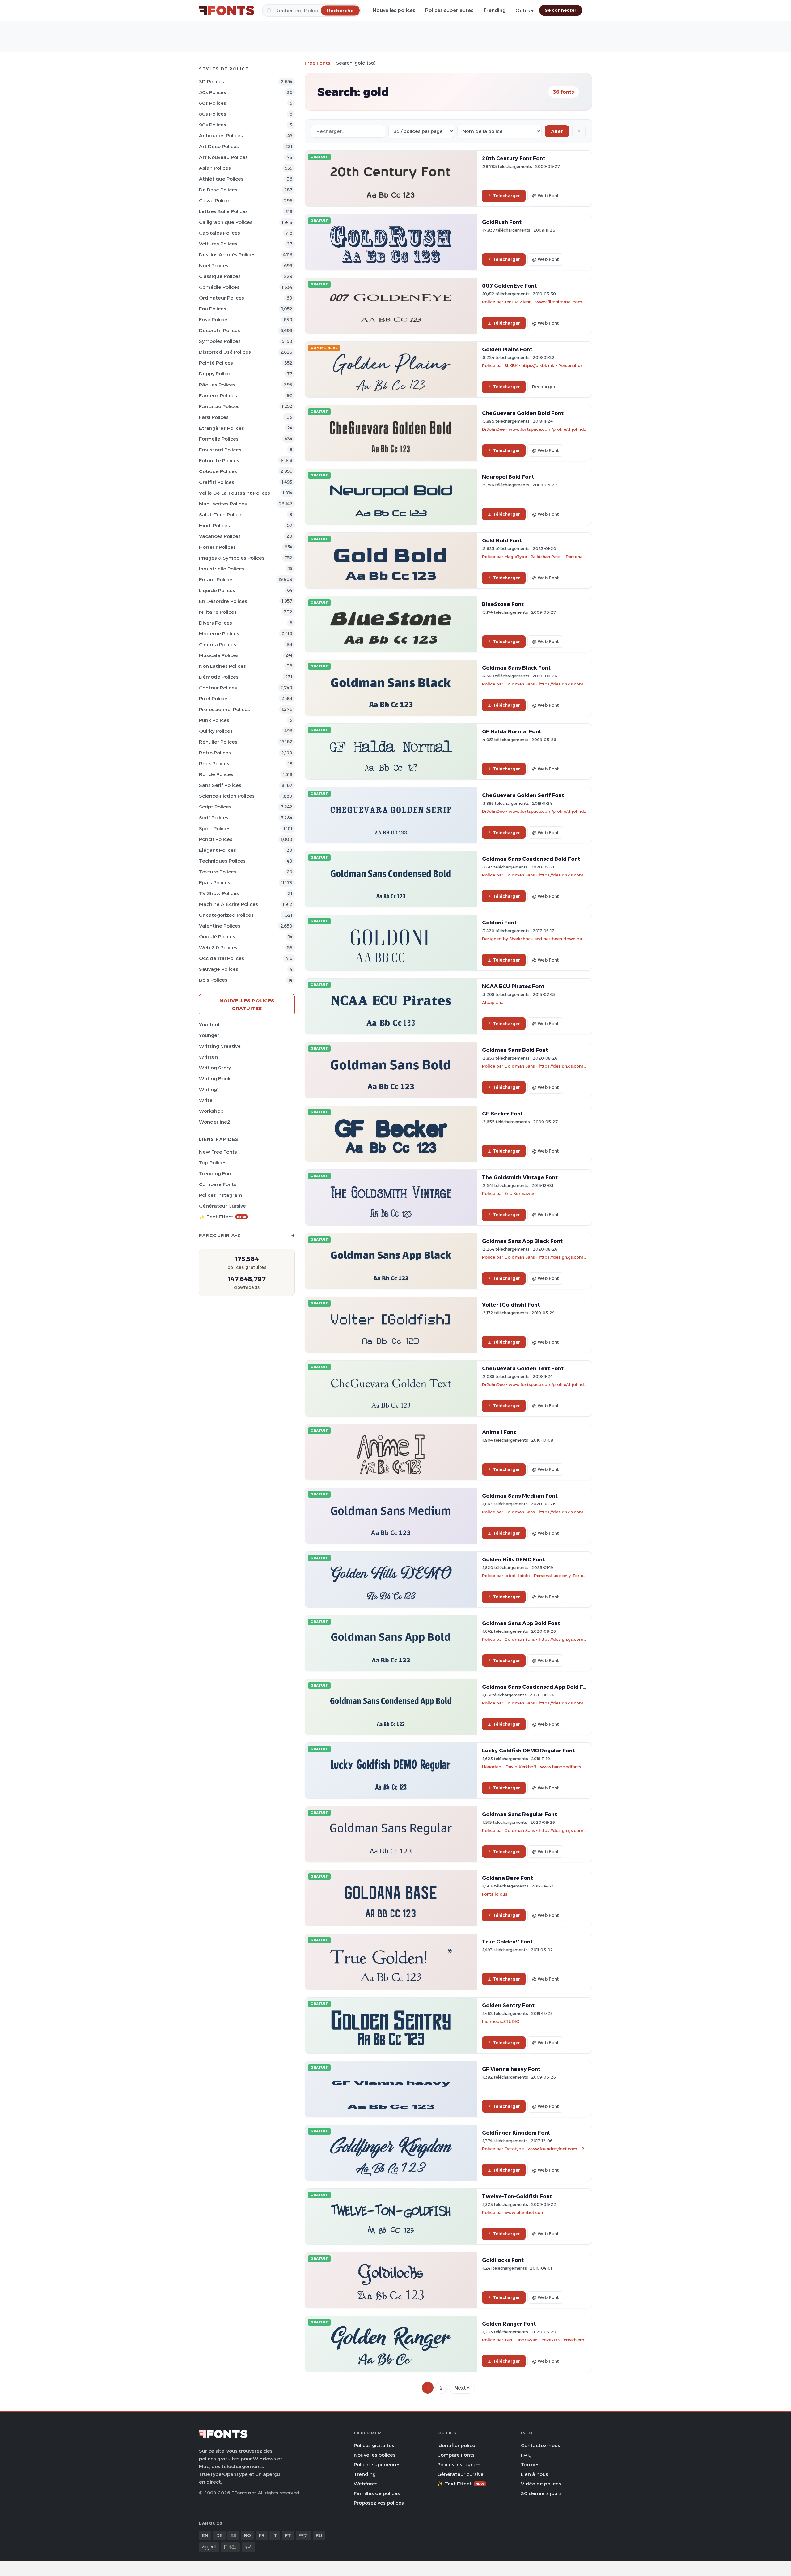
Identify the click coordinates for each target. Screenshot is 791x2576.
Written (208, 1057)
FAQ (526, 2455)
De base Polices (218, 190)
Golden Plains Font (507, 349)
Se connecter (561, 10)
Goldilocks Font (503, 2260)
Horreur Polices (217, 547)
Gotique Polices (218, 471)
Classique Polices (220, 276)
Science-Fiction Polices (227, 796)
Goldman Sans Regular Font (520, 1814)
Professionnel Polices (224, 709)
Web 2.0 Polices (218, 947)
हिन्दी (248, 2547)
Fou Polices (213, 309)
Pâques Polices (217, 385)
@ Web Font (545, 196)
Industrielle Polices (222, 569)
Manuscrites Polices (223, 504)
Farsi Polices (214, 417)
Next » (462, 2388)
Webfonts (366, 2484)
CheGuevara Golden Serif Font (523, 795)
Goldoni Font (499, 923)
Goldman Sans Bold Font (515, 1050)
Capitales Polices (220, 233)
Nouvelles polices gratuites (247, 1004)
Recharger (544, 387)
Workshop (211, 1111)
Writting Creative (220, 1046)
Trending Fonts (217, 1173)
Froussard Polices (220, 450)
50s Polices (213, 92)
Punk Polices (214, 720)
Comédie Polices (219, 287)
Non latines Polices (222, 666)
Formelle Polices (219, 439)
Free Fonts (317, 63)
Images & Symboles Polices (232, 558)
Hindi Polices (214, 525)
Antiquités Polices (221, 136)
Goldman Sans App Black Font (522, 1241)
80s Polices (213, 114)
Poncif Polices (216, 839)
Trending (494, 10)
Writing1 (209, 1089)
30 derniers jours (541, 2493)
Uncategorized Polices (226, 915)
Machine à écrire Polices (228, 904)
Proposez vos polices (379, 2503)
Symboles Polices (220, 341)
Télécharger (506, 196)
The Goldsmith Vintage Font (520, 1177)
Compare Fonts (218, 1184)
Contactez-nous (541, 2445)
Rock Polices (214, 763)
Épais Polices (215, 883)
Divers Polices (216, 623)
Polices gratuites (374, 2445)
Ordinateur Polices (222, 298)
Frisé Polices (214, 320)
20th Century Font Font (514, 158)
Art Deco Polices (219, 146)
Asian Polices (215, 168)
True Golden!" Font (508, 1942)
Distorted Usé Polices (225, 352)
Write (206, 1100)
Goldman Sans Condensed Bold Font (531, 859)
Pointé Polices (216, 363)
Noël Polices (214, 265)
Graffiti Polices (217, 482)
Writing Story (215, 1068)
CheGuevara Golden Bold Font (523, 413)
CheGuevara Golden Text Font (523, 1368)
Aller (557, 131)
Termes (530, 2465)
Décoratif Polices (220, 330)
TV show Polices (219, 893)
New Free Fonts (218, 1152)
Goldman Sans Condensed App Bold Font (537, 1687)
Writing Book (215, 1079)
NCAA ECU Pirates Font (513, 986)
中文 (303, 2535)
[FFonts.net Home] (227, 11)
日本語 (230, 2547)
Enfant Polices (216, 580)
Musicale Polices (219, 655)
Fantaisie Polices (219, 406)
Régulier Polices (218, 742)
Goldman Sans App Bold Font (521, 1623)
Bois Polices (213, 980)
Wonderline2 (215, 1122)
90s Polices (213, 125)
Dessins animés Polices (227, 255)
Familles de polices (377, 2493)
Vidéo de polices (541, 2484)
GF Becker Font (503, 1114)
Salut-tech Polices (221, 515)
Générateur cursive (222, 1206)
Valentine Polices (220, 926)
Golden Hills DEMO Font (514, 1559)
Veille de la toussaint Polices (235, 493)
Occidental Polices (222, 958)
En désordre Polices (223, 601)
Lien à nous (535, 2474)
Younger (209, 1035)
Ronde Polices (216, 774)
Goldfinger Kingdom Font (516, 2133)
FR (262, 2535)
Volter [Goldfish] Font (511, 1305)
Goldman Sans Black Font (516, 668)
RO (247, 2535)
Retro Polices (215, 753)
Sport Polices (215, 828)
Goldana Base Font (508, 1878)
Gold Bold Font (502, 540)
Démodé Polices (219, 677)
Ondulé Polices (217, 937)
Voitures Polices (218, 244)
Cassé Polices (215, 200)
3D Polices (211, 81)
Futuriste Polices (219, 461)
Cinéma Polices (218, 644)
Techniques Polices (222, 861)
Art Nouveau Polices (223, 157)
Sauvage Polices (219, 969)
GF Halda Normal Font (512, 731)
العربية (209, 2547)
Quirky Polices (216, 731)
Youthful (209, 1024)
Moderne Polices (219, 634)
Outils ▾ (525, 11)
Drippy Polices (216, 374)
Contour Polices (218, 688)
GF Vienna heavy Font (511, 2069)
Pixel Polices (214, 699)
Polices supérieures (449, 10)
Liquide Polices (217, 590)
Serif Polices (214, 818)
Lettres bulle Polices (223, 211)
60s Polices (213, 103)
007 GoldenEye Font (510, 286)
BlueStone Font (503, 604)
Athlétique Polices (221, 179)
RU (319, 2535)
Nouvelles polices (394, 10)
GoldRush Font (502, 222)
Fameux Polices (218, 396)
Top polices (213, 1163)
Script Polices (215, 807)
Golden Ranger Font (509, 2324)
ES (233, 2535)
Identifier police (456, 2445)
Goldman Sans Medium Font (520, 1496)
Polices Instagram (221, 1195)
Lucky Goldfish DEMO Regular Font (529, 1751)
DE (219, 2535)
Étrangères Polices (222, 428)
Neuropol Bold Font (508, 477)
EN (205, 2535)
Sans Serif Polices (220, 785)
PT (288, 2535)
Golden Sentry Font (508, 2005)
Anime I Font (499, 1432)
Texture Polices (218, 872)
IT (275, 2535)
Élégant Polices (218, 850)
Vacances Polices (220, 536)
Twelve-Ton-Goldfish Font (517, 2196)
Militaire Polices (218, 612)
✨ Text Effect (223, 1217)
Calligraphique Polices (226, 222)
